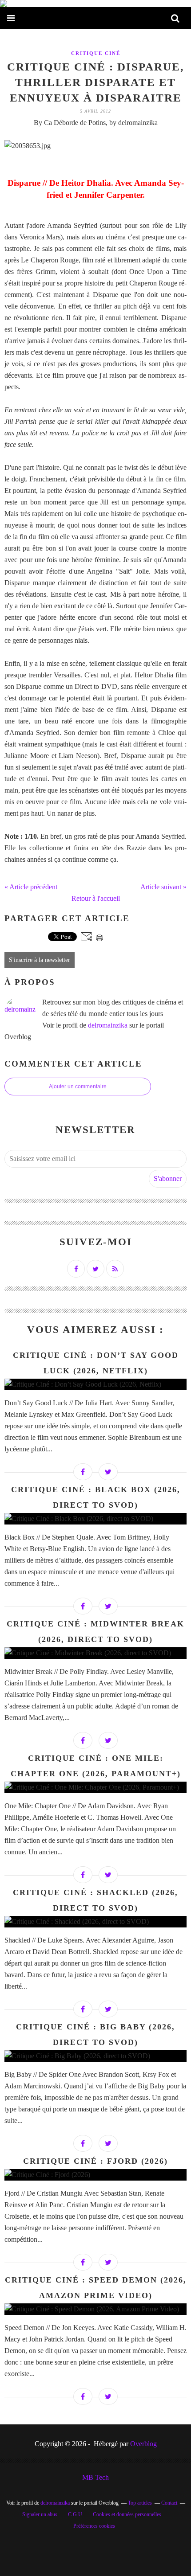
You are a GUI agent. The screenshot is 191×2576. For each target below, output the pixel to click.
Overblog (143, 2444)
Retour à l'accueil (96, 898)
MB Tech (95, 2477)
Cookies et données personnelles (127, 2514)
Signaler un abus (40, 2514)
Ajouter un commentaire (78, 1087)
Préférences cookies (94, 2526)
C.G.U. (76, 2514)
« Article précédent (31, 887)
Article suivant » (163, 887)
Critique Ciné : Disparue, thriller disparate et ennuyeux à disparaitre (95, 82)
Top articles (140, 2503)
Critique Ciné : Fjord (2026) (95, 2161)
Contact (169, 2503)
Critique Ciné (96, 53)
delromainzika (108, 1025)
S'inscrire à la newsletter (40, 960)
